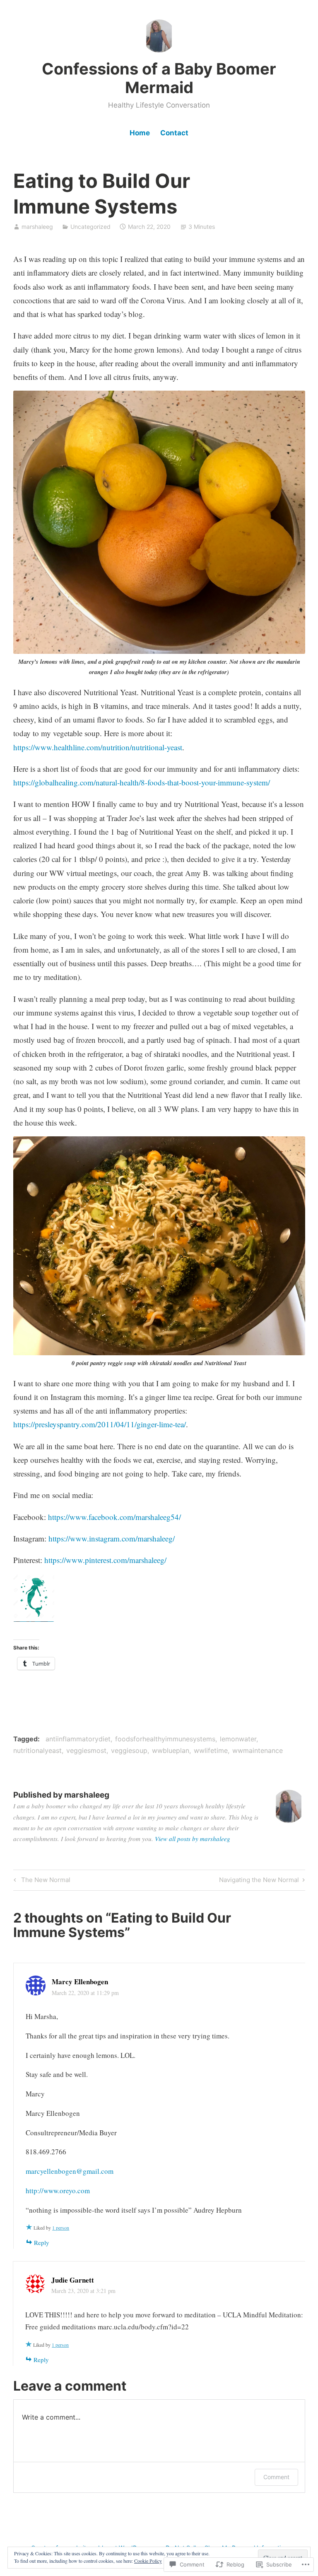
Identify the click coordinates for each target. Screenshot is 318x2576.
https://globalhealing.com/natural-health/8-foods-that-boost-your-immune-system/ (142, 782)
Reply (42, 2242)
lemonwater (238, 1739)
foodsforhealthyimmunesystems (165, 1739)
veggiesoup (129, 1750)
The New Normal (41, 1881)
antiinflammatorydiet (78, 1739)
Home (140, 133)
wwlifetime (211, 1750)
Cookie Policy (148, 2561)
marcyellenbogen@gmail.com (70, 2171)
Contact (174, 133)
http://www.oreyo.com (58, 2191)
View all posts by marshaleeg (193, 1839)
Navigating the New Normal (259, 1881)
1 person (61, 2228)
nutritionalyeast (37, 1750)
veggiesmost (86, 1750)
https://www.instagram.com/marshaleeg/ (112, 1538)
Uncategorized (90, 227)
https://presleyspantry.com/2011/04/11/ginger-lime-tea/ (100, 1424)
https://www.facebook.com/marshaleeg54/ (114, 1517)
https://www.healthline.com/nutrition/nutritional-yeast (98, 747)
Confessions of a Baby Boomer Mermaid (159, 78)
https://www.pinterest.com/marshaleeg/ (105, 1560)
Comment (276, 2477)
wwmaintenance (258, 1750)
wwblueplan (171, 1750)
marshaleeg (37, 227)
